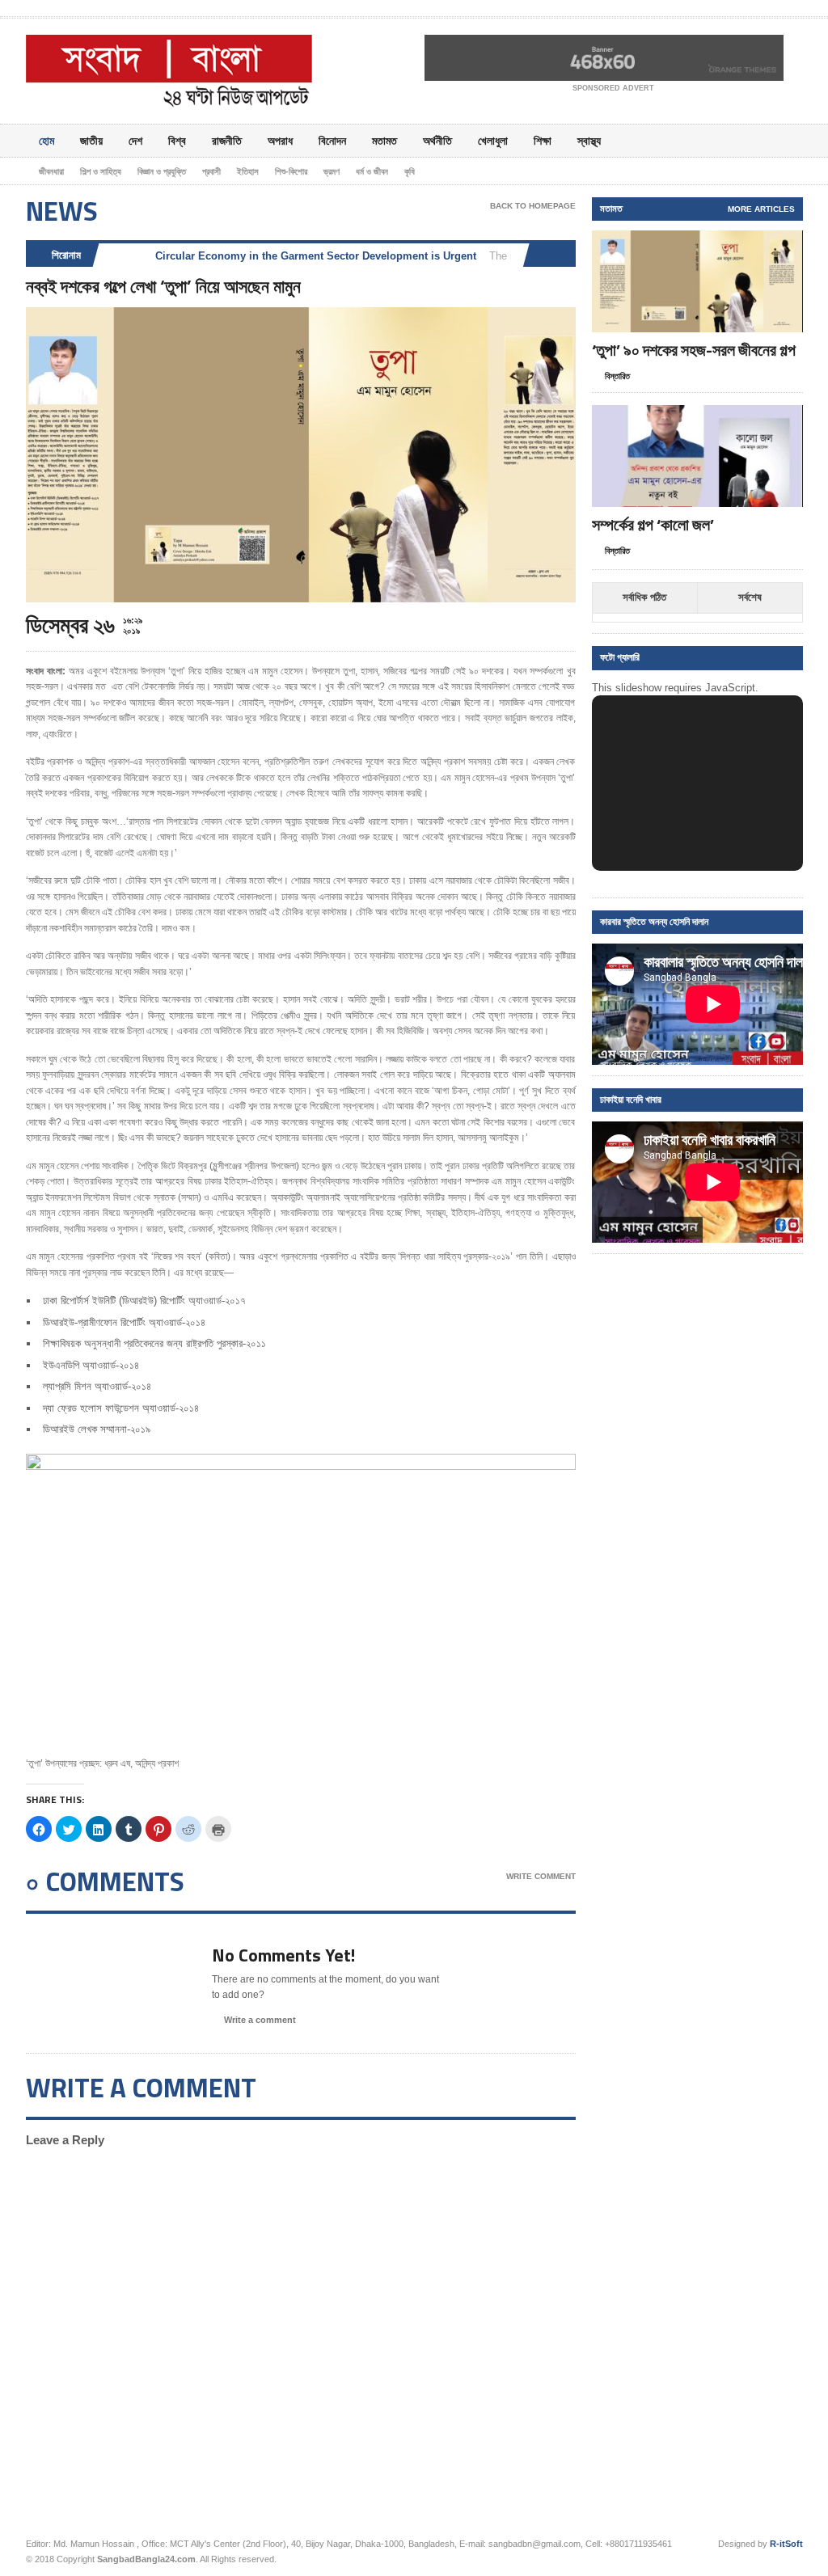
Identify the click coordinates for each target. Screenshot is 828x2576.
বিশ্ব (177, 140)
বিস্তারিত (617, 376)
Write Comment (541, 1876)
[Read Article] (717, 245)
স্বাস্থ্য (589, 140)
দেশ (135, 140)
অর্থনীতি (437, 140)
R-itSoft (786, 2544)
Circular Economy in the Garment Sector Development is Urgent (316, 256)
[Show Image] (677, 245)
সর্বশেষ (750, 597)
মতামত (384, 140)
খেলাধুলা (493, 140)
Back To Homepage (533, 206)
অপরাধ (280, 140)
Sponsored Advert (613, 88)
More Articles (761, 209)
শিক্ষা (543, 140)
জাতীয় (91, 140)
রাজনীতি (227, 140)
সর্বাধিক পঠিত (644, 597)
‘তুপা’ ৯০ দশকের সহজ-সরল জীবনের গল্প (694, 350)
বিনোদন (332, 140)
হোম (46, 140)
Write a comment (260, 2020)
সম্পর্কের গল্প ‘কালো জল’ (653, 524)
